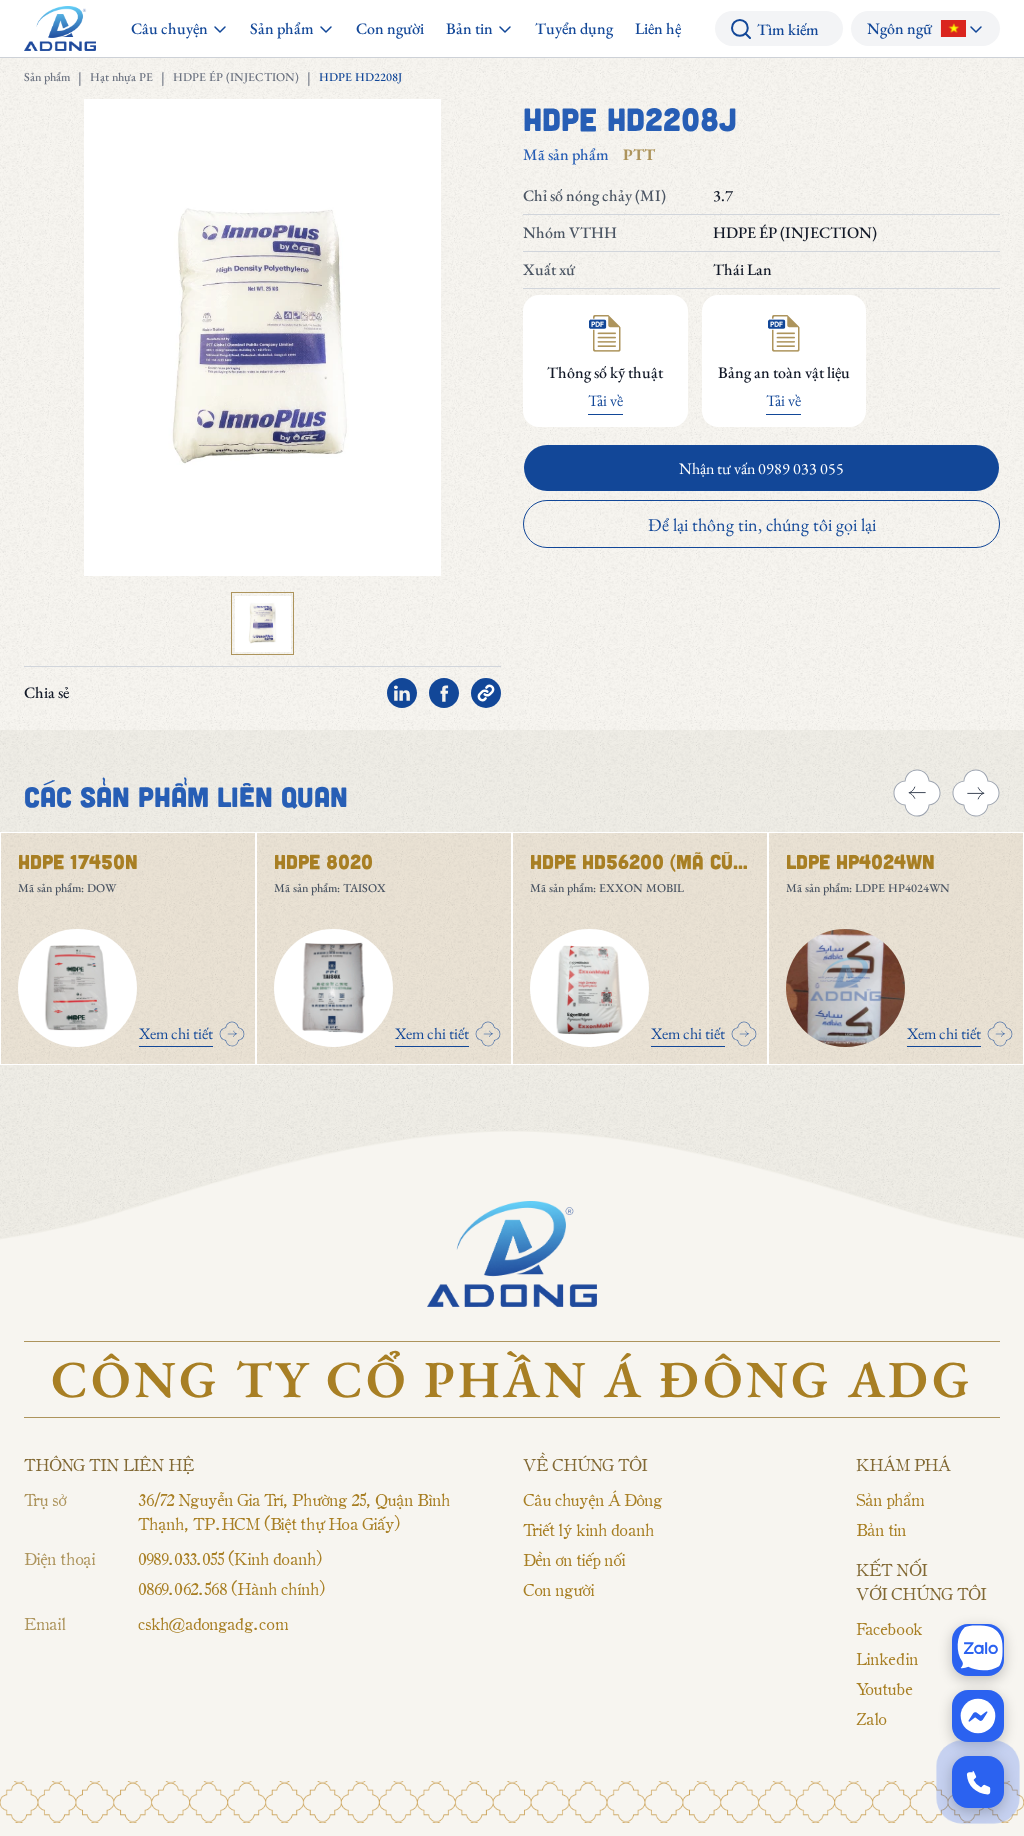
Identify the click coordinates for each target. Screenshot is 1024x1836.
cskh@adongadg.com (213, 1623)
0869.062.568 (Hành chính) (231, 1588)
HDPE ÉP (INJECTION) (236, 77)
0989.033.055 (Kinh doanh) (229, 1558)
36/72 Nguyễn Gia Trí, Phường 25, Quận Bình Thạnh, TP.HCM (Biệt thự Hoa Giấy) (294, 1511)
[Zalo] (978, 1650)
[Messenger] (978, 1716)
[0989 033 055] (978, 1782)
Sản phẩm (47, 77)
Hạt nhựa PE (121, 77)
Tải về (605, 400)
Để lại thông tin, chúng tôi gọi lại (762, 524)
